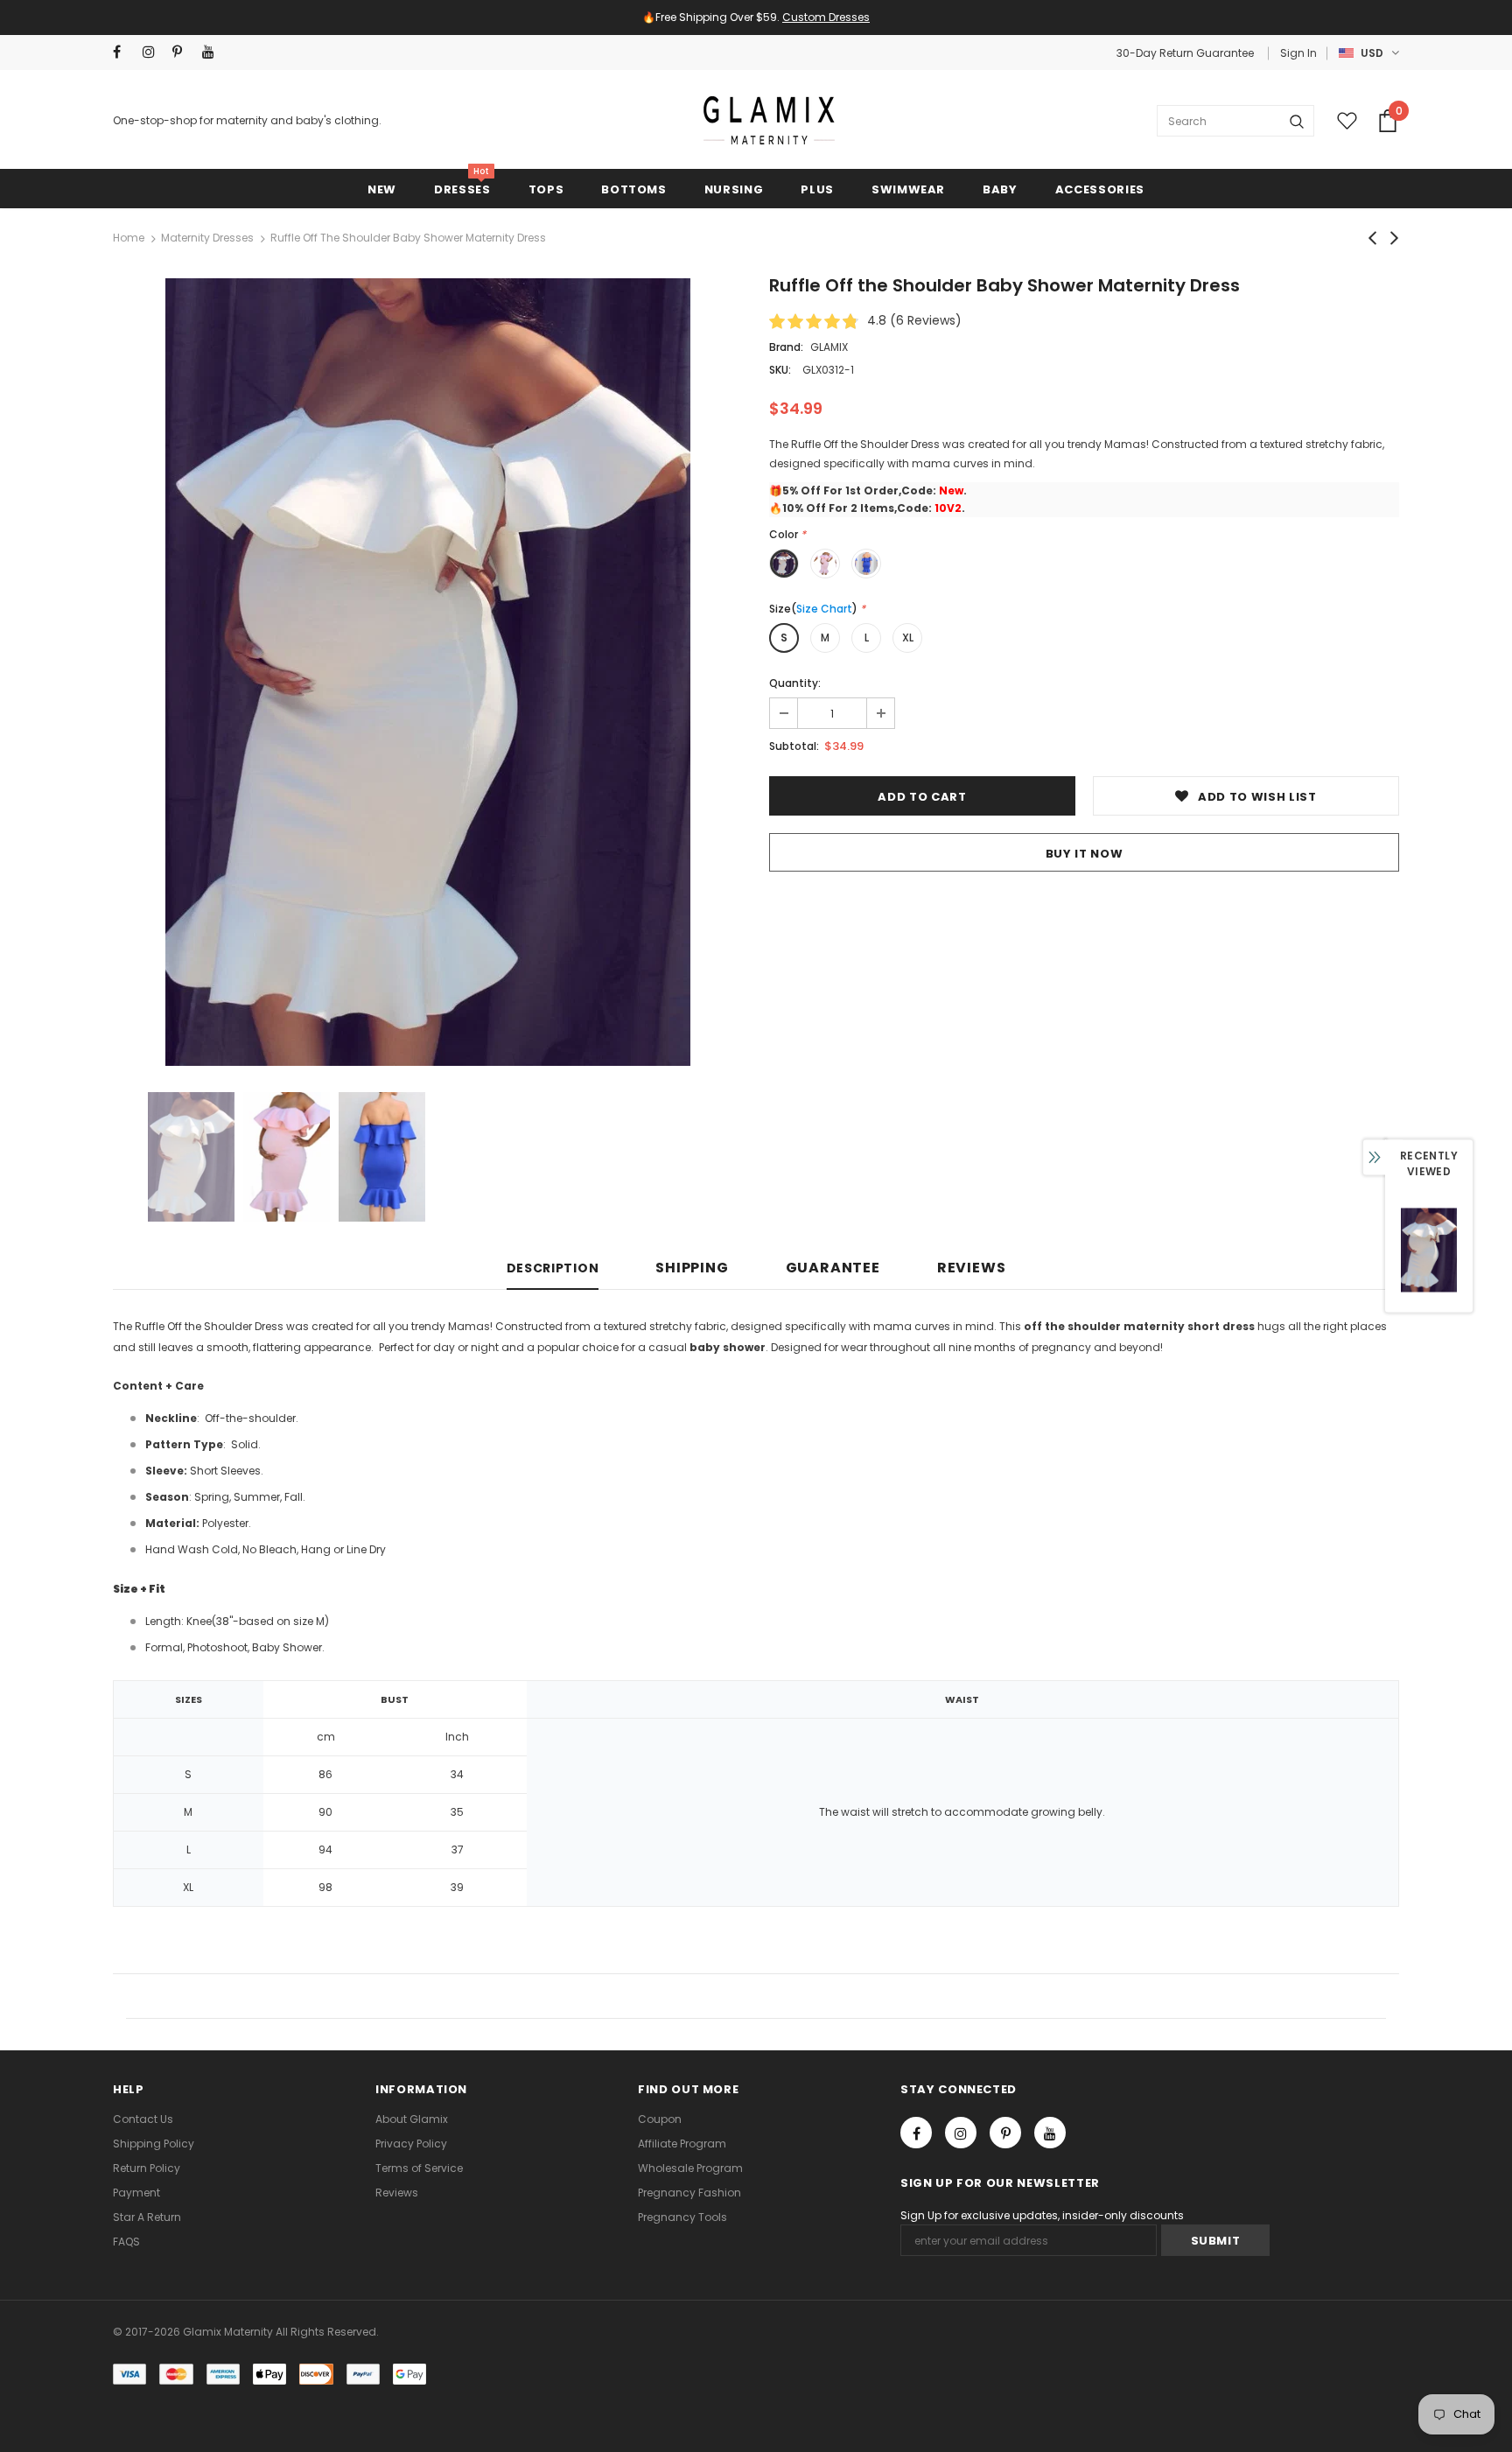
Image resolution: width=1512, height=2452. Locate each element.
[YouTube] (973, 1303)
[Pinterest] (934, 1303)
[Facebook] (855, 1303)
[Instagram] (894, 1303)
